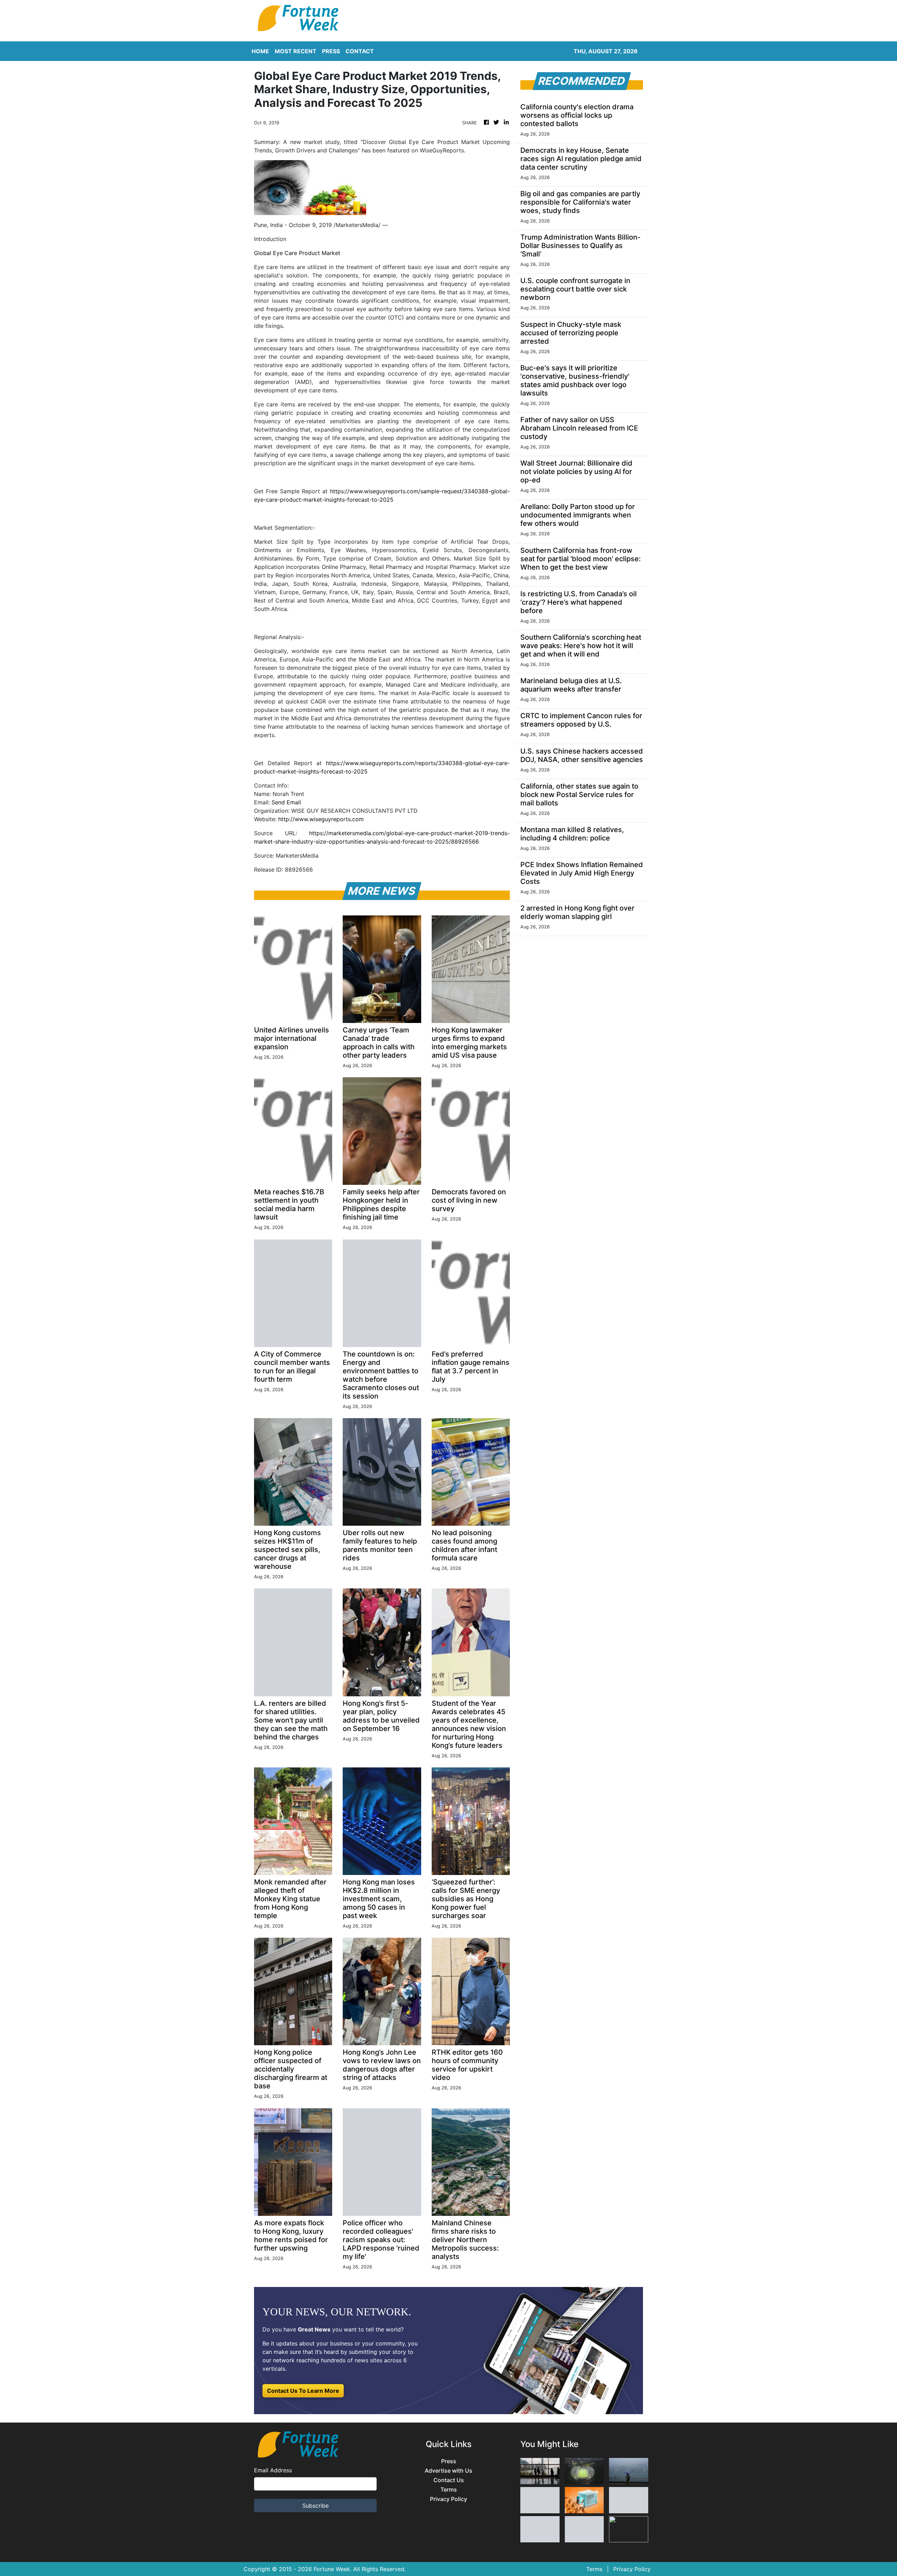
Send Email (286, 802)
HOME (260, 51)
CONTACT (360, 51)
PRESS (331, 51)
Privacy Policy (448, 2499)
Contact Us (449, 2480)
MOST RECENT (296, 51)
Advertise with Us (448, 2471)
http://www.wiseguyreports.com (321, 819)
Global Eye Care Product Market (297, 253)
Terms (449, 2490)
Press (449, 2461)
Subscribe (316, 2506)
